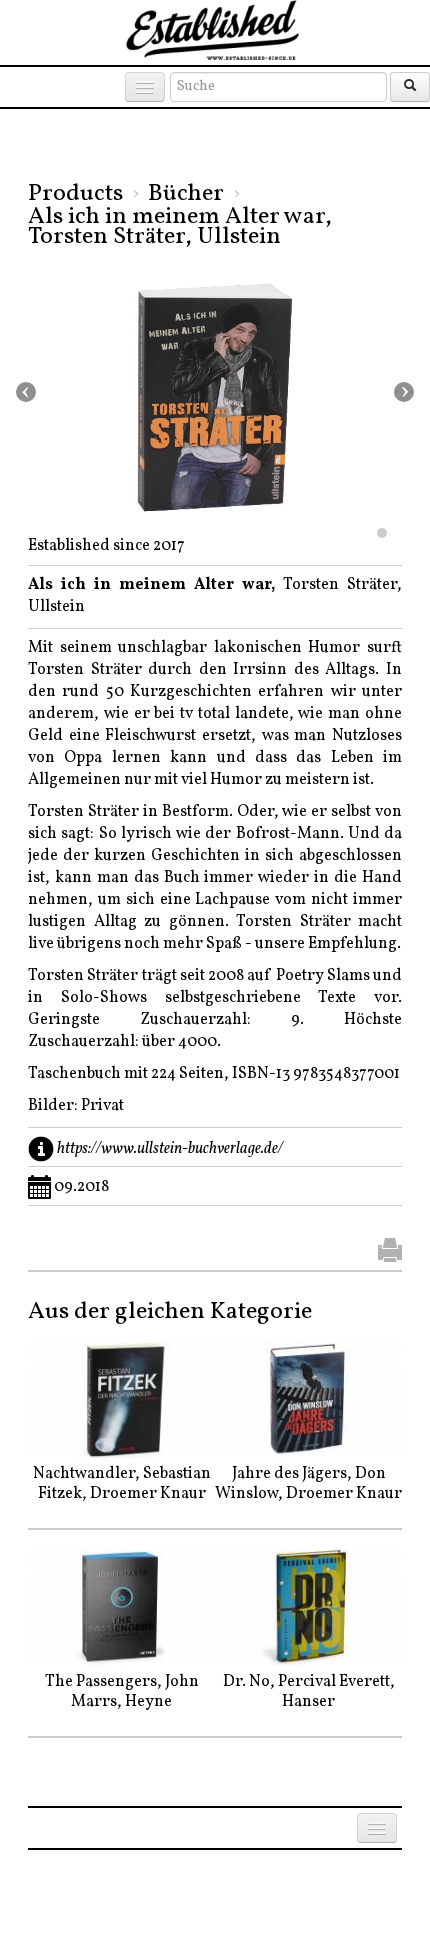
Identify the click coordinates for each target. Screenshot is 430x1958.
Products (75, 194)
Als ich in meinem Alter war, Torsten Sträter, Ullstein (180, 227)
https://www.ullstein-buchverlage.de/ (170, 1149)
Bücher (186, 194)
